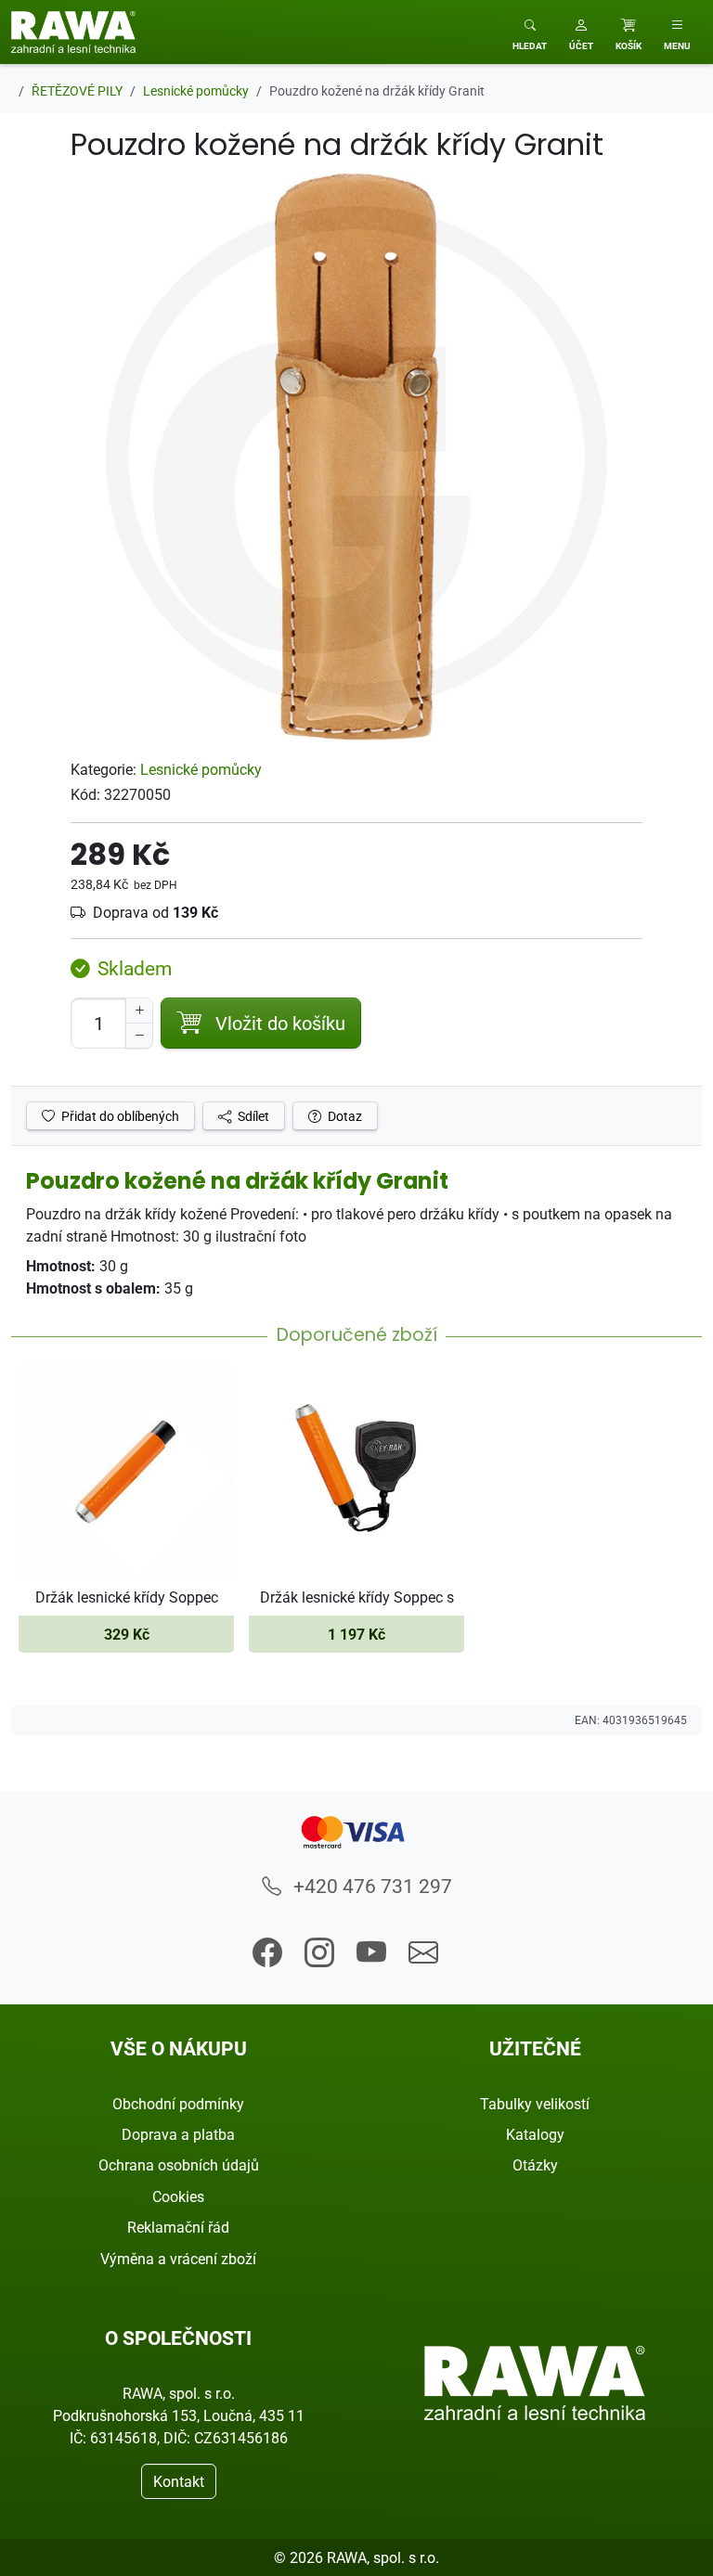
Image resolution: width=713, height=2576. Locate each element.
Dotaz (344, 1116)
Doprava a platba (178, 2134)
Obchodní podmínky (178, 2104)
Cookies (178, 2196)
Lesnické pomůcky (201, 769)
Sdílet (252, 1116)
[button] (581, 32)
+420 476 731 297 (370, 1886)
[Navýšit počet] (139, 1011)
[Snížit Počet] (139, 1036)
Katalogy (535, 2134)
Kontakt (179, 2481)
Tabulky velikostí (535, 2104)
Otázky (535, 2165)
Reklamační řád (178, 2227)
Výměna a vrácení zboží (178, 2259)
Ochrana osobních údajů (179, 2165)
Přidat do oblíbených (119, 1116)
